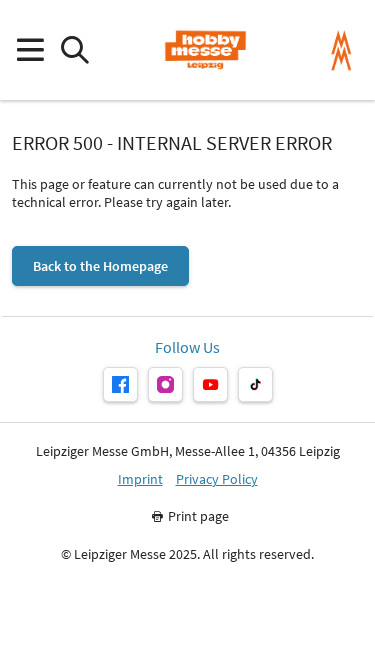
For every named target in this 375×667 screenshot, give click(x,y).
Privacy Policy (217, 479)
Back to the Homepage (100, 266)
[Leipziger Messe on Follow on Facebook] (120, 384)
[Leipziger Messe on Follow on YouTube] (210, 384)
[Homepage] (205, 50)
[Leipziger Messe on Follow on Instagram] (165, 384)
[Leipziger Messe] (341, 50)
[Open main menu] (29, 50)
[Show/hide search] (74, 50)
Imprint (140, 479)
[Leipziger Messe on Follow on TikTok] (255, 384)
